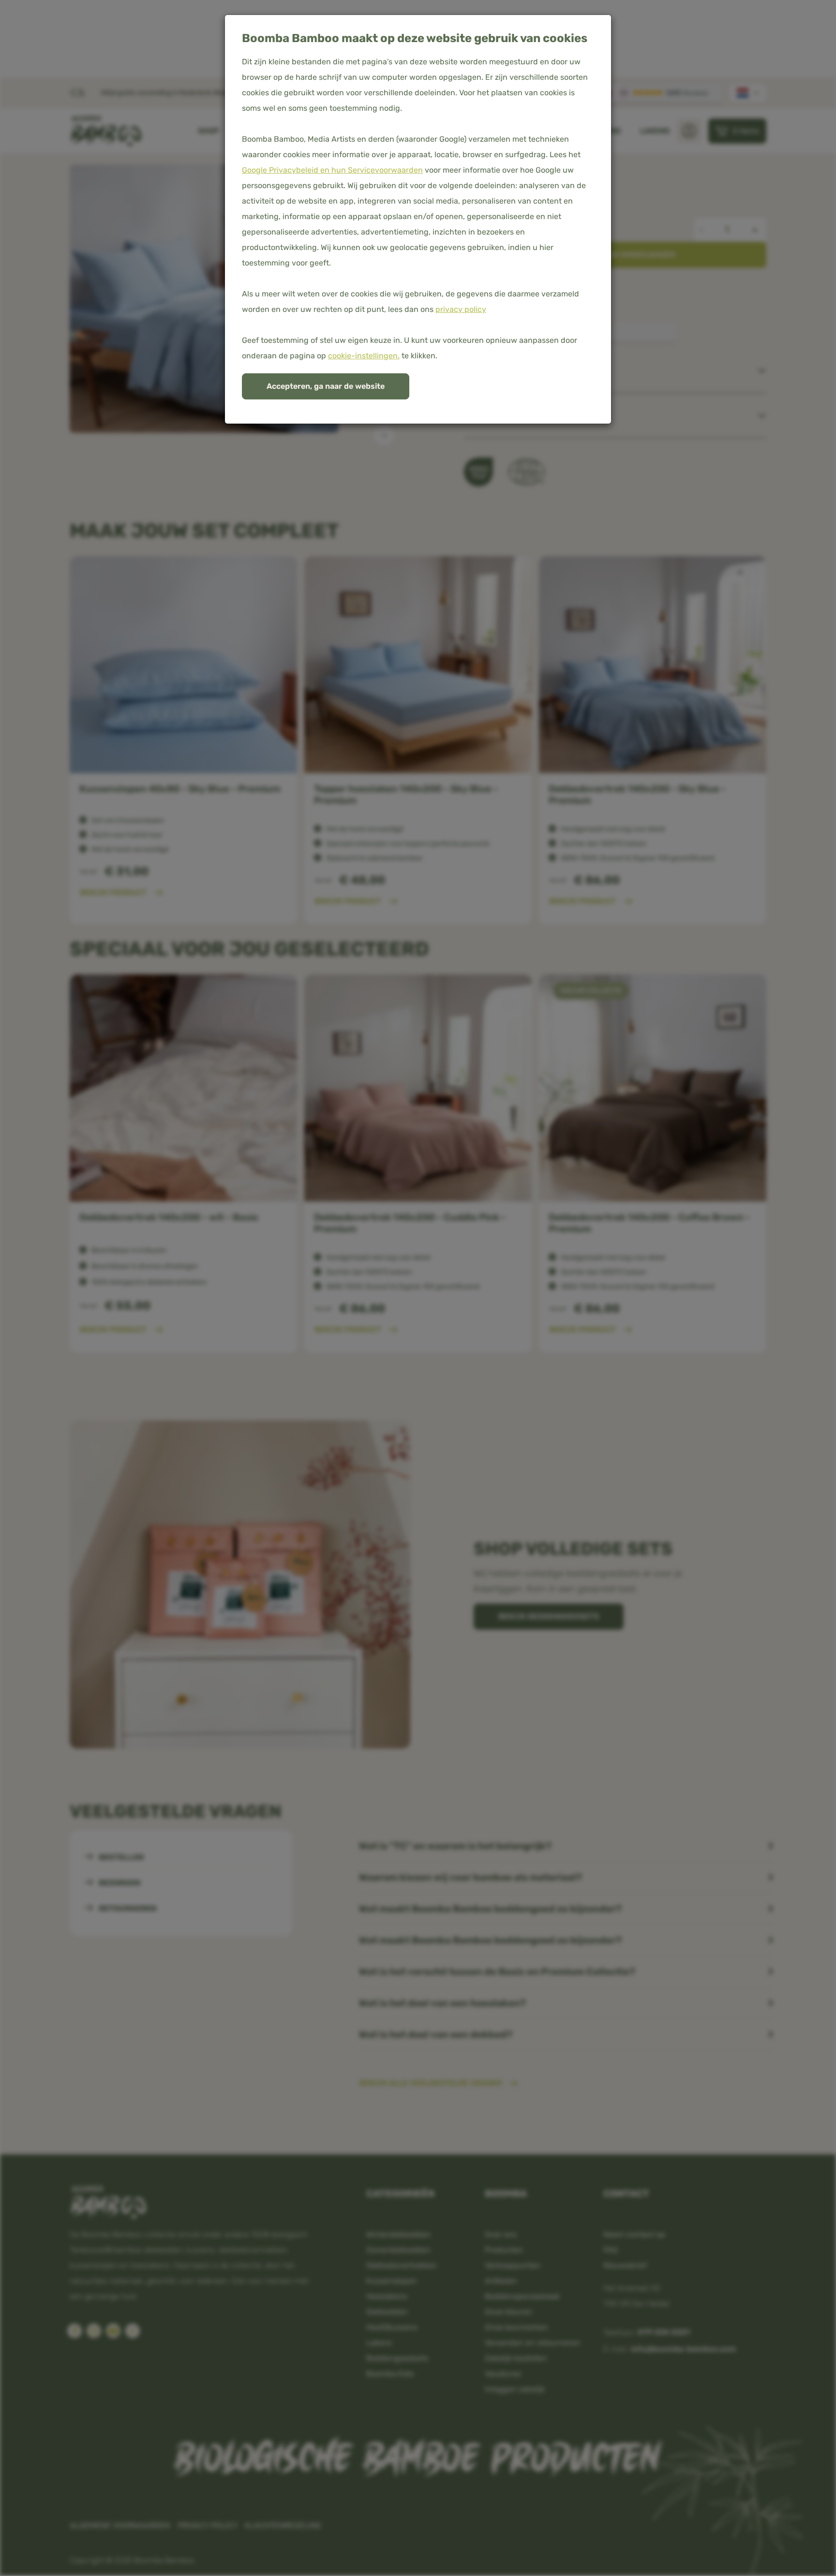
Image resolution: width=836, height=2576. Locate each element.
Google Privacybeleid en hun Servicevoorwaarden (332, 170)
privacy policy (461, 309)
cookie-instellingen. (364, 356)
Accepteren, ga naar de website (326, 386)
